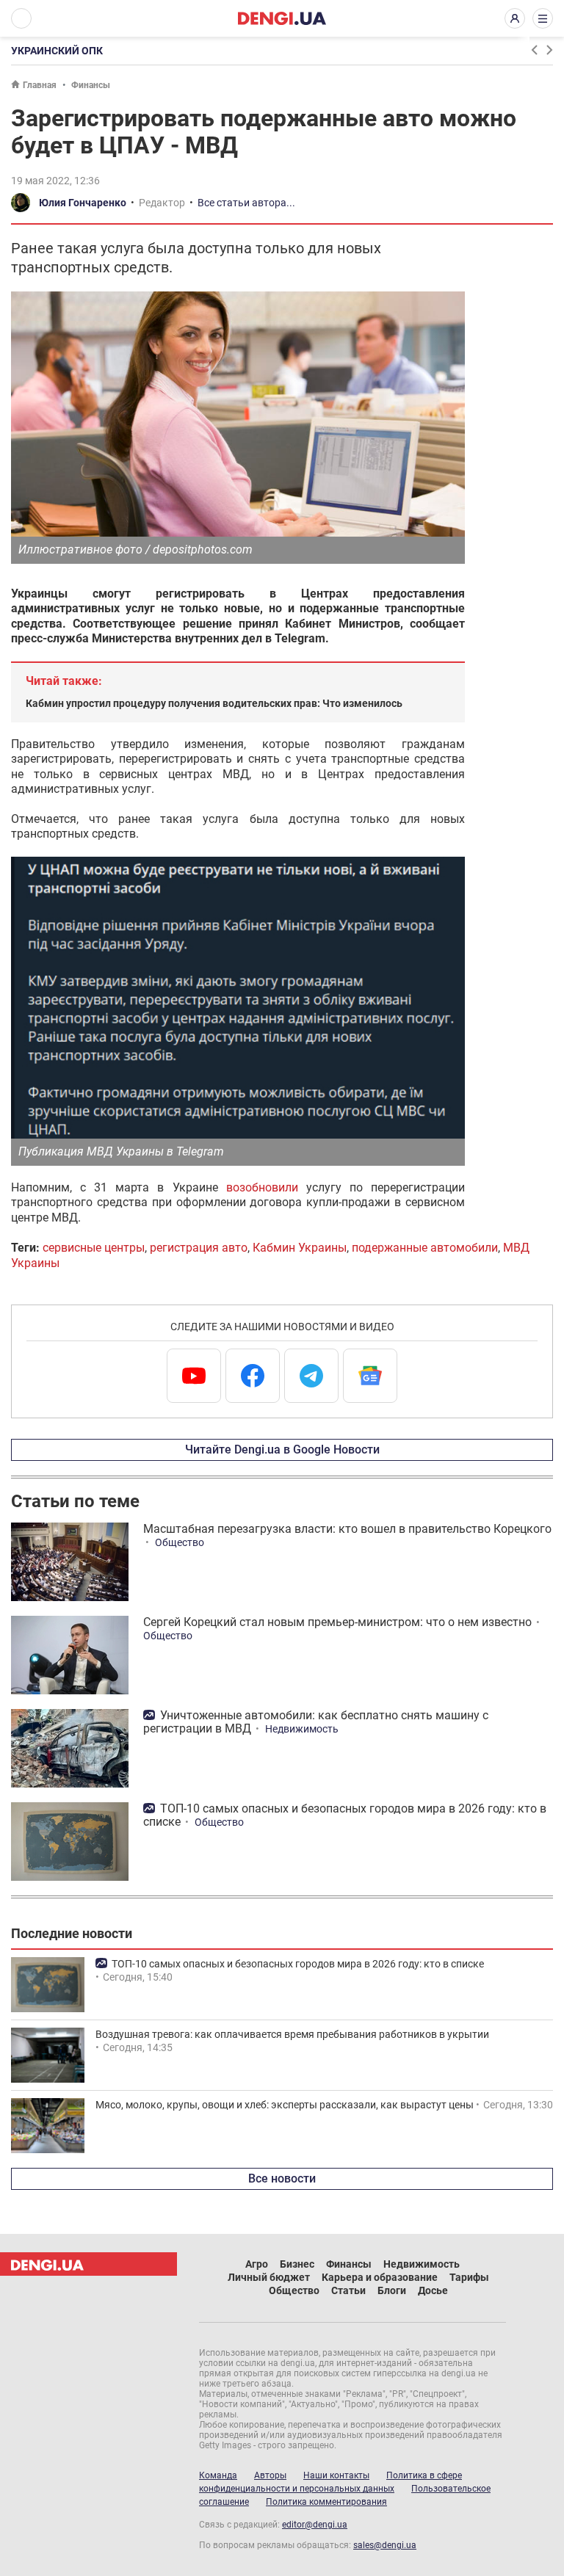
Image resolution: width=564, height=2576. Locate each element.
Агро (257, 2264)
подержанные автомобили (425, 1248)
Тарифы (469, 2277)
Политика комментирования (326, 2502)
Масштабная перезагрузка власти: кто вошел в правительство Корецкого (347, 1529)
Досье (433, 2290)
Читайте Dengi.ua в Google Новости (282, 1450)
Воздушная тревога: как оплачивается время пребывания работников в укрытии (292, 2034)
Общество (180, 1542)
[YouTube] (194, 1376)
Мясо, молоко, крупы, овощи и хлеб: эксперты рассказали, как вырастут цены (285, 2105)
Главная (40, 85)
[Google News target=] (370, 1376)
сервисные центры (94, 1248)
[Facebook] (253, 1376)
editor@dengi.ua (315, 2525)
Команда (218, 2475)
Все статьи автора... (246, 203)
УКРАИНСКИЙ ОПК (57, 51)
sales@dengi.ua (385, 2545)
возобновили (262, 1187)
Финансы (91, 85)
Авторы (270, 2475)
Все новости (282, 2178)
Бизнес (297, 2264)
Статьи (348, 2290)
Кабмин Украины (300, 1248)
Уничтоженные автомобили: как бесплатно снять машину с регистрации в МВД (316, 1722)
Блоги (392, 2290)
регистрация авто (199, 1248)
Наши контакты (336, 2475)
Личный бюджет (269, 2277)
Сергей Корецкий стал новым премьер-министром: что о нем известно (337, 1622)
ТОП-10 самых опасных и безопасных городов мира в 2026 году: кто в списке (345, 1815)
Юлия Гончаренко (83, 203)
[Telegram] (311, 1376)
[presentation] (534, 50)
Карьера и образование (380, 2277)
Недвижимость (302, 1729)
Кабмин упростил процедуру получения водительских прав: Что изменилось (214, 703)
